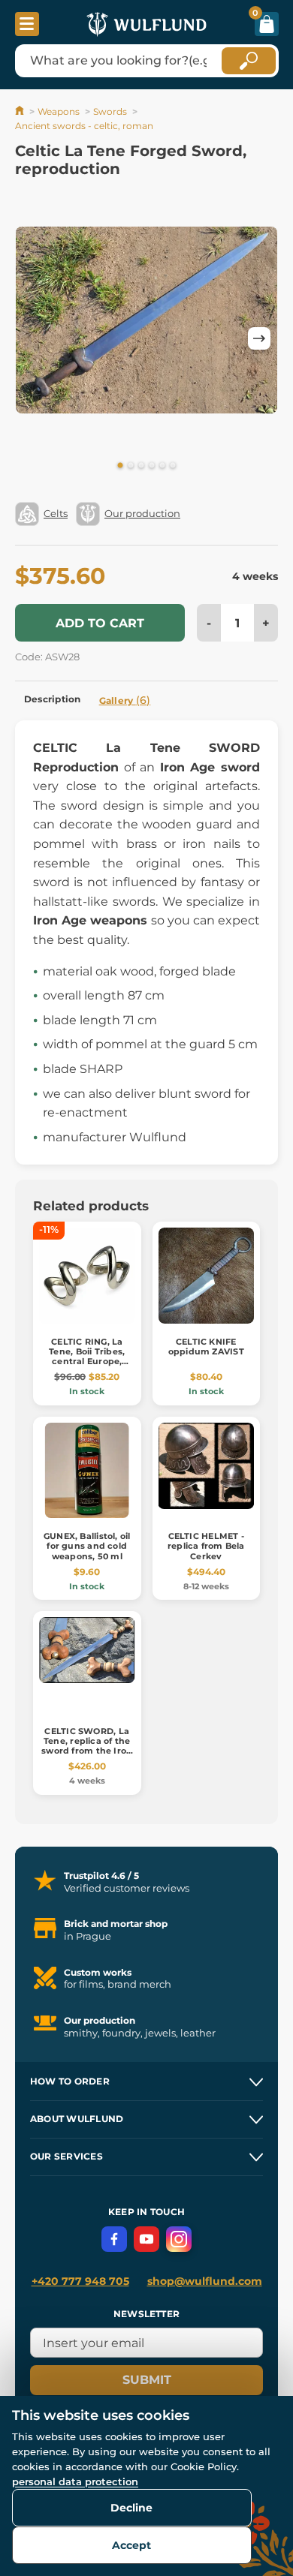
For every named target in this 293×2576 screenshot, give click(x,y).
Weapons (59, 111)
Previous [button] (34, 338)
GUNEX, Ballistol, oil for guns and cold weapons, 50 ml (87, 1546)
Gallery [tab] (125, 700)
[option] (146, 320)
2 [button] (131, 466)
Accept (131, 2545)
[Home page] (21, 111)
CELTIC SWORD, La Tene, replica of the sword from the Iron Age (87, 1746)
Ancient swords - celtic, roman (84, 126)
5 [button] (162, 466)
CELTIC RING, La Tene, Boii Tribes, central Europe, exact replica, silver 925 (87, 1362)
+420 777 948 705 (80, 2281)
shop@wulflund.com (205, 2281)
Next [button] (259, 338)
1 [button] (120, 466)
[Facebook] (114, 2239)
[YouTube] (146, 2239)
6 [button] (173, 466)
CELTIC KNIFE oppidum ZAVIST (206, 1347)
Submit (147, 2380)
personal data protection (75, 2481)
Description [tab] (53, 699)
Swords (110, 111)
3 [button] (141, 466)
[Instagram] (179, 2239)
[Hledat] (249, 61)
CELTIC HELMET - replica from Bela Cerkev (206, 1546)
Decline (131, 2508)
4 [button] (152, 466)
